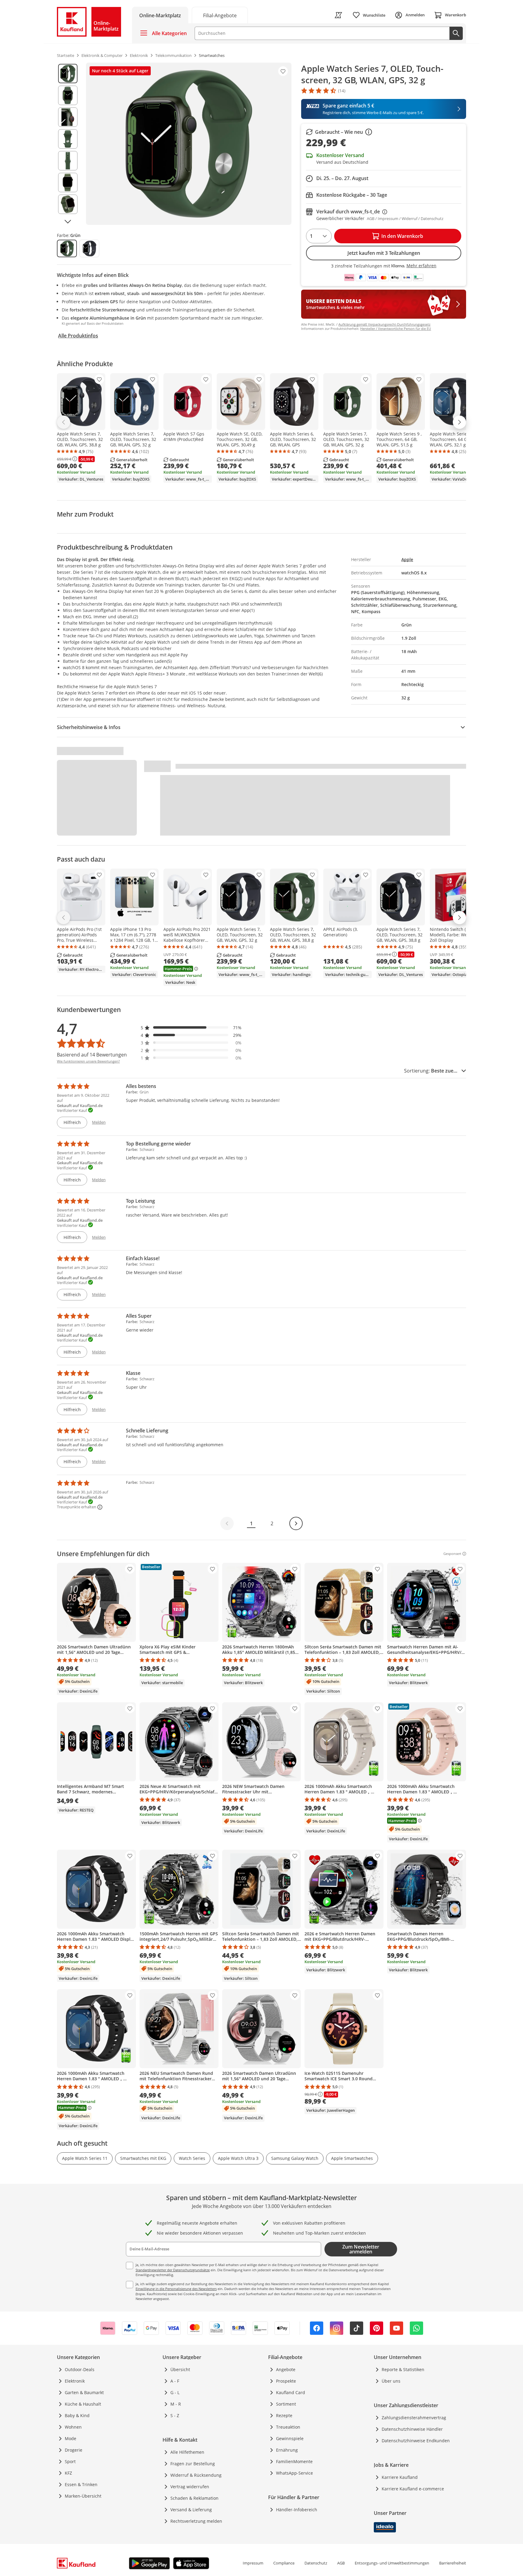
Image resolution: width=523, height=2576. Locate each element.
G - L (175, 2392)
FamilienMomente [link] (294, 2461)
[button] (191, 1028)
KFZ (68, 2473)
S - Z (175, 2415)
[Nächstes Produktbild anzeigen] (68, 222)
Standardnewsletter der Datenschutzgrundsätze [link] (173, 2270)
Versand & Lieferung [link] (191, 2510)
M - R (176, 2404)
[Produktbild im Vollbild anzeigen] (189, 144)
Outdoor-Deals (80, 2369)
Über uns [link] (391, 2381)
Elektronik (75, 2381)
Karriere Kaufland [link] (400, 2477)
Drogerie (74, 2450)
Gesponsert (452, 1554)
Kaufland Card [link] (291, 2392)
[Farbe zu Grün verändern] (67, 248)
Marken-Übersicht (83, 2496)
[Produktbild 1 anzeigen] (68, 74)
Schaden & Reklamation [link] (194, 2498)
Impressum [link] (253, 2563)
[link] (220, 15)
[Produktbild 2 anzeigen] (68, 95)
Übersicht (180, 2369)
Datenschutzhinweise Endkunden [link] (416, 2441)
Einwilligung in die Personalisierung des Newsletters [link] (176, 2289)
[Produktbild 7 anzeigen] (68, 204)
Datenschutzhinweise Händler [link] (412, 2429)
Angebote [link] (286, 2369)
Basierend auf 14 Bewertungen (92, 1055)
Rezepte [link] (284, 2415)
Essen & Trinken (81, 2484)
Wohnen (73, 2427)
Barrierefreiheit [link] (453, 2563)
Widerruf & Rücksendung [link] (196, 2475)
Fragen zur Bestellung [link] (193, 2464)
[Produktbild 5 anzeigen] (68, 161)
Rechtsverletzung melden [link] (196, 2521)
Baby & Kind (77, 2415)
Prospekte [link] (286, 2381)
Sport (70, 2461)
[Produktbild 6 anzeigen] (68, 182)
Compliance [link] (284, 2563)
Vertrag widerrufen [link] (190, 2487)
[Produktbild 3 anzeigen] (68, 117)
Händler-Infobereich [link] (297, 2510)
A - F (175, 2381)
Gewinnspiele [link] (290, 2438)
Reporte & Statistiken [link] (403, 2369)
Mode (71, 2438)
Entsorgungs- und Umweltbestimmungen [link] (392, 2563)
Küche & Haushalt (83, 2404)
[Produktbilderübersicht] (68, 144)
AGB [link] (341, 2563)
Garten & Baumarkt (84, 2392)
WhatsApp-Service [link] (294, 2473)
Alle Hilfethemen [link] (187, 2452)
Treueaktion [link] (288, 2427)
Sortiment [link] (286, 2404)
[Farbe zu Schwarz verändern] (89, 248)
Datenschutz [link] (316, 2563)
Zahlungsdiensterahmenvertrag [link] (414, 2418)
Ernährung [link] (287, 2450)
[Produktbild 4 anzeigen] (68, 139)
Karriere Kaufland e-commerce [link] (413, 2489)
